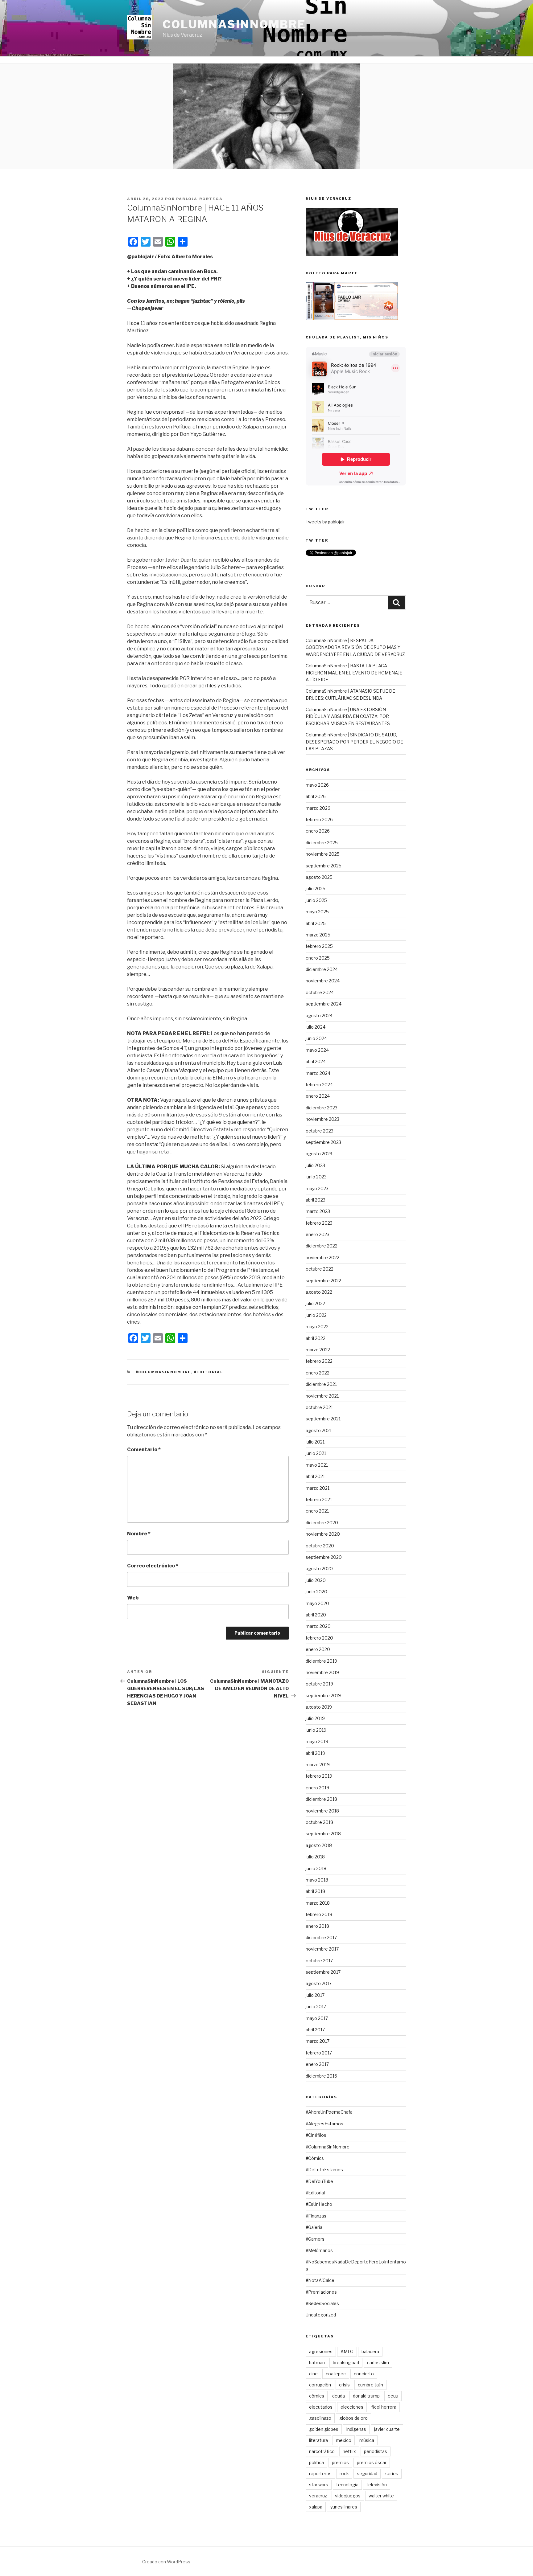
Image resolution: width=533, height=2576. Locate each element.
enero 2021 (317, 1511)
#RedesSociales (322, 2303)
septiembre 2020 (324, 1557)
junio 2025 (316, 900)
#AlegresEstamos (324, 2124)
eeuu (393, 2396)
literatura (318, 2440)
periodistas (376, 2451)
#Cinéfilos (316, 2135)
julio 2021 (315, 1442)
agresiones (321, 2351)
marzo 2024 (318, 1073)
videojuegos (348, 2496)
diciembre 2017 (321, 1937)
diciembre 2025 (322, 843)
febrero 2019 (319, 1776)
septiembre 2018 (323, 1834)
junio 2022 (316, 1315)
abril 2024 (316, 1061)
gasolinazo (320, 2418)
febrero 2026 (319, 819)
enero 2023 (318, 1234)
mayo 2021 (317, 1465)
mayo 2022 (317, 1327)
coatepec (336, 2374)
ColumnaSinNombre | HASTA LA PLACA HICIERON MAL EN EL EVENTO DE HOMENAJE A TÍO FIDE (354, 673)
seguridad (367, 2474)
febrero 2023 (319, 1223)
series (392, 2474)
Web (133, 1598)
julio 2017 (315, 1995)
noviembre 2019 (322, 1672)
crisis (344, 2385)
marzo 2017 (318, 2041)
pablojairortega (199, 199)
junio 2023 (316, 1177)
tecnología (347, 2485)
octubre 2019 (319, 1684)
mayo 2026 (317, 785)
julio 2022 (315, 1303)
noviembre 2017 (322, 1949)
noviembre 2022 (322, 1257)
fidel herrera (384, 2407)
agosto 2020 (319, 1569)
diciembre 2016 (321, 2076)
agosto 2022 (319, 1292)
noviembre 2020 (323, 1534)
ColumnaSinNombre (234, 24)
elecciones (352, 2407)
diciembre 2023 (322, 1108)
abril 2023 (316, 1200)
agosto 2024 (319, 1016)
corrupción (320, 2385)
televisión (377, 2485)
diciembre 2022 (322, 1246)
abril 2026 (316, 796)
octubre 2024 (320, 992)
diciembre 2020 (322, 1523)
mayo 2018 (317, 1880)
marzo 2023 (318, 1211)
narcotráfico (322, 2451)
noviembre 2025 (323, 854)
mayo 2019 (317, 1741)
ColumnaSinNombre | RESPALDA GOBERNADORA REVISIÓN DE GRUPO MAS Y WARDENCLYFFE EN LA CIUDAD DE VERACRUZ (355, 647)
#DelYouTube (319, 2181)
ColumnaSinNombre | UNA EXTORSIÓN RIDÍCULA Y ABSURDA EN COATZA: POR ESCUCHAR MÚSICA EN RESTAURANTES (348, 716)
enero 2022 (318, 1373)
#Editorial (209, 1372)
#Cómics (315, 2158)
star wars (319, 2485)
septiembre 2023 (323, 1142)
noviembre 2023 (322, 1119)
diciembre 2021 (321, 1384)
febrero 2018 (319, 1914)
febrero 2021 (319, 1499)
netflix (349, 2451)
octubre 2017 (319, 1961)
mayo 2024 (317, 1050)
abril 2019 (315, 1753)
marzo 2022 (318, 1350)
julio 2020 (316, 1580)
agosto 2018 (319, 1845)
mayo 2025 (317, 912)
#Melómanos (319, 2250)
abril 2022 (316, 1338)
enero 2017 (317, 2064)
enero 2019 (317, 1788)
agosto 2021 (319, 1430)
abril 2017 (315, 2030)
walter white (381, 2496)
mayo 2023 (317, 1188)
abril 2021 (315, 1476)
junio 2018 (316, 1868)
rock (344, 2474)
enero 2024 (318, 1096)
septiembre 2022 (323, 1281)
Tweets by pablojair (325, 522)
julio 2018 (315, 1857)
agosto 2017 (319, 1983)
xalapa (316, 2507)
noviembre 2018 (322, 1811)
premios (340, 2462)
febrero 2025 (319, 946)
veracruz (318, 2496)
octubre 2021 (319, 1407)
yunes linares (344, 2507)
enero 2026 (318, 831)
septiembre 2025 (324, 866)
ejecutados (321, 2407)
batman (317, 2363)
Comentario (144, 1450)
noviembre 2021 (322, 1396)
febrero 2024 (319, 1085)
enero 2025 (318, 958)
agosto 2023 (319, 1154)
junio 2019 (316, 1730)
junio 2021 (316, 1453)
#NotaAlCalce (320, 2280)
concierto (364, 2374)
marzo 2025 (318, 935)
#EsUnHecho (319, 2204)
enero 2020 (318, 1649)
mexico (344, 2440)
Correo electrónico (153, 1566)
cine (313, 2374)
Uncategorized (321, 2315)
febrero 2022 (319, 1361)
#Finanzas (316, 2216)
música (367, 2440)
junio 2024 (316, 1038)
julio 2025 (316, 889)
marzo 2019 (318, 1765)
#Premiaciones (321, 2292)
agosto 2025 (319, 877)
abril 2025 (316, 923)
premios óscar (372, 2462)
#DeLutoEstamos (324, 2170)
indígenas (356, 2429)
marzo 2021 (318, 1488)
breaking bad (346, 2363)
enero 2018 (317, 1926)
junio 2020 (316, 1592)
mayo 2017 (317, 2018)
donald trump (366, 2396)
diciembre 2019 (321, 1661)
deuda (339, 2396)
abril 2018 (315, 1891)
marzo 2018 (318, 1903)
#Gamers (315, 2239)
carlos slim (378, 2363)
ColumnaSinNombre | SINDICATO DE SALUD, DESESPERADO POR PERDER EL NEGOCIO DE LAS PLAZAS (354, 742)
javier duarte (387, 2429)
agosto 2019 (319, 1707)
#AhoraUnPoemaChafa (329, 2112)
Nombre (139, 1534)
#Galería (314, 2227)
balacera (370, 2351)
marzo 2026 (318, 808)
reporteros (320, 2474)
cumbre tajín (370, 2385)
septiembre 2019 (323, 1695)
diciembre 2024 (322, 969)
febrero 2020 (319, 1638)
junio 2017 (316, 2007)
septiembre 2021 (323, 1419)
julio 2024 (316, 1027)
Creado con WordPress (166, 2562)
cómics (317, 2396)
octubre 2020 (320, 1546)
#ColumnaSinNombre (163, 1372)
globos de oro (353, 2418)
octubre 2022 (320, 1269)
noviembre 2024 (323, 981)
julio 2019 (315, 1718)
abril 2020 (316, 1615)
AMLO (347, 2351)
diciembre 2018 (321, 1799)
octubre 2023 (320, 1131)
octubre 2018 (319, 1822)
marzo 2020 (318, 1626)
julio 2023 (315, 1165)
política (316, 2462)
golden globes (324, 2429)
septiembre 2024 (324, 1004)
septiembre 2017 (323, 1972)
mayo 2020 (317, 1603)
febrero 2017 (319, 2053)
